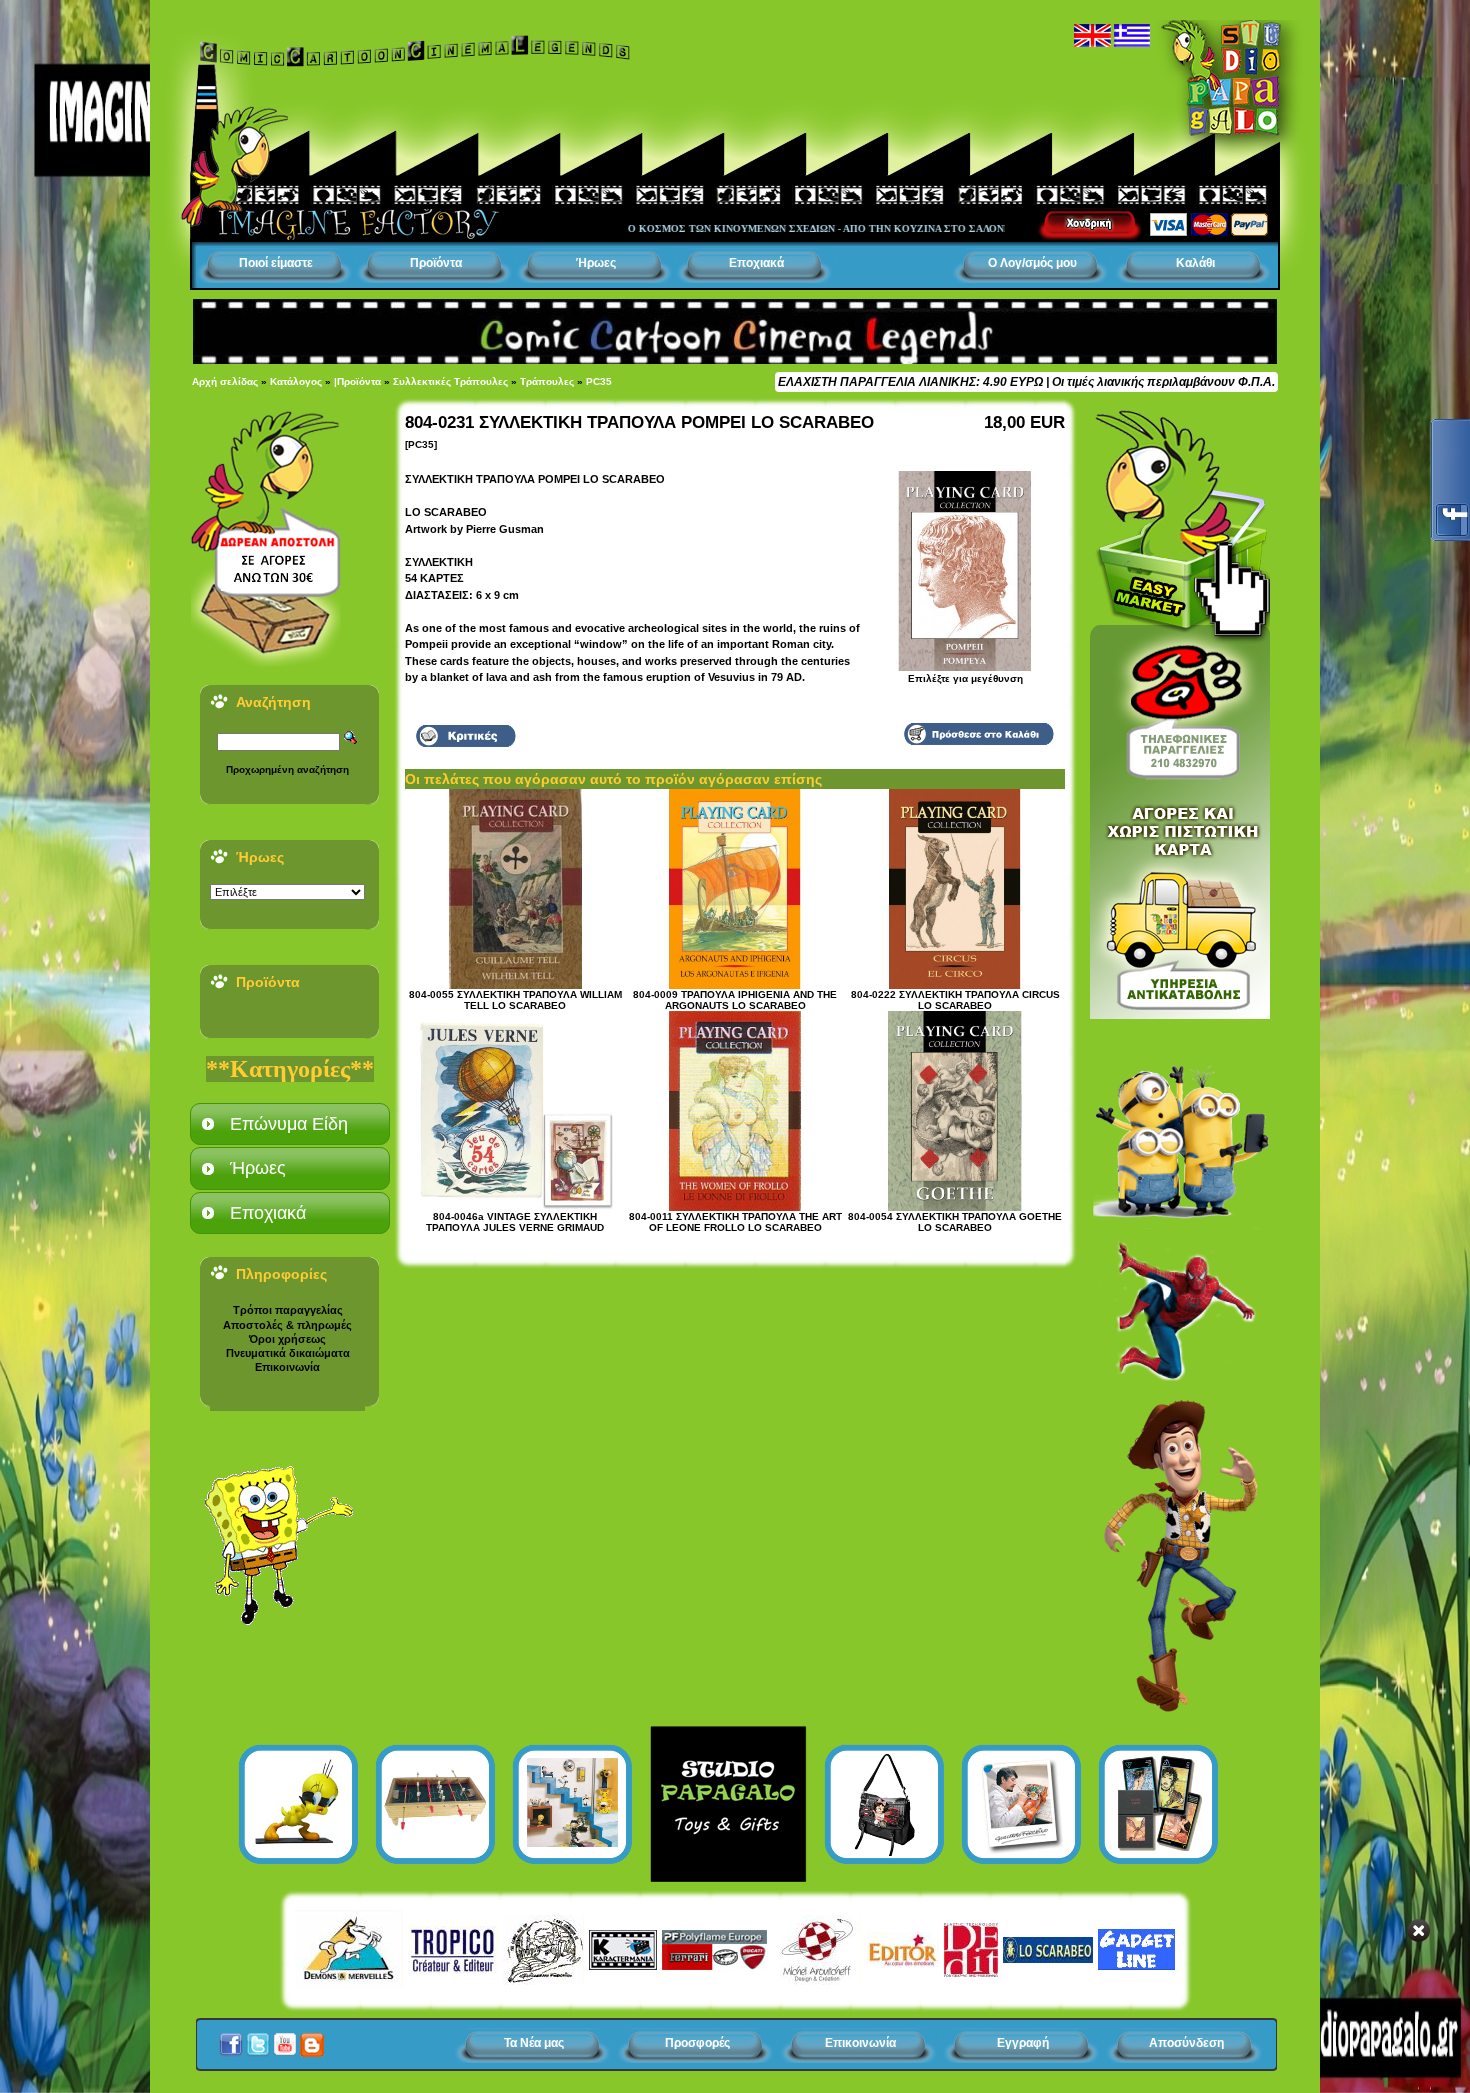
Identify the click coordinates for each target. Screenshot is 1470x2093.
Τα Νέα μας (534, 2043)
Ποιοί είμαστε (276, 263)
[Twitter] (258, 2039)
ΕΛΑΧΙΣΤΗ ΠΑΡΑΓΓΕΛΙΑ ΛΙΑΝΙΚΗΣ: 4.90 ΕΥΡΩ (910, 382)
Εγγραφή (1023, 2043)
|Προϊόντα (357, 381)
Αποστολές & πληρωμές (287, 1325)
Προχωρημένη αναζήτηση (287, 769)
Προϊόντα (436, 263)
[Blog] (312, 2039)
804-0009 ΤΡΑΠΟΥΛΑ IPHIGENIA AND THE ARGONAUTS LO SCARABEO (735, 1000)
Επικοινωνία (287, 1367)
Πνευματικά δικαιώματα (288, 1353)
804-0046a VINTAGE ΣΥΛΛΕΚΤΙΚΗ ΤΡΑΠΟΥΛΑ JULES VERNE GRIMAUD (515, 1222)
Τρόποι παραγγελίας (288, 1310)
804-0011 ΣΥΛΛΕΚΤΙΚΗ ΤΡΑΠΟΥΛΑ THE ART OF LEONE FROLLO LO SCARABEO (735, 1222)
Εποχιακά (756, 263)
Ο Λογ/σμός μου (1032, 263)
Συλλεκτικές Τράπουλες (450, 381)
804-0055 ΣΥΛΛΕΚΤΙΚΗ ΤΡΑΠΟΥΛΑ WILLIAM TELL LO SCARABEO (515, 1000)
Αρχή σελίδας (225, 381)
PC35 (599, 381)
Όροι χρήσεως (287, 1339)
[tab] (290, 1124)
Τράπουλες (547, 381)
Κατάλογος (296, 381)
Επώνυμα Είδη (289, 1124)
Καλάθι (1195, 263)
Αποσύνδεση (1186, 2043)
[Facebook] (231, 2039)
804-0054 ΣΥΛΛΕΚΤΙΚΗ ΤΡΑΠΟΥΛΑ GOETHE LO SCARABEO (955, 1222)
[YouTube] (285, 2039)
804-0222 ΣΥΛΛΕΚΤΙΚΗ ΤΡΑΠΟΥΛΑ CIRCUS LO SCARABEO (955, 1000)
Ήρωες (596, 263)
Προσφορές (697, 2043)
